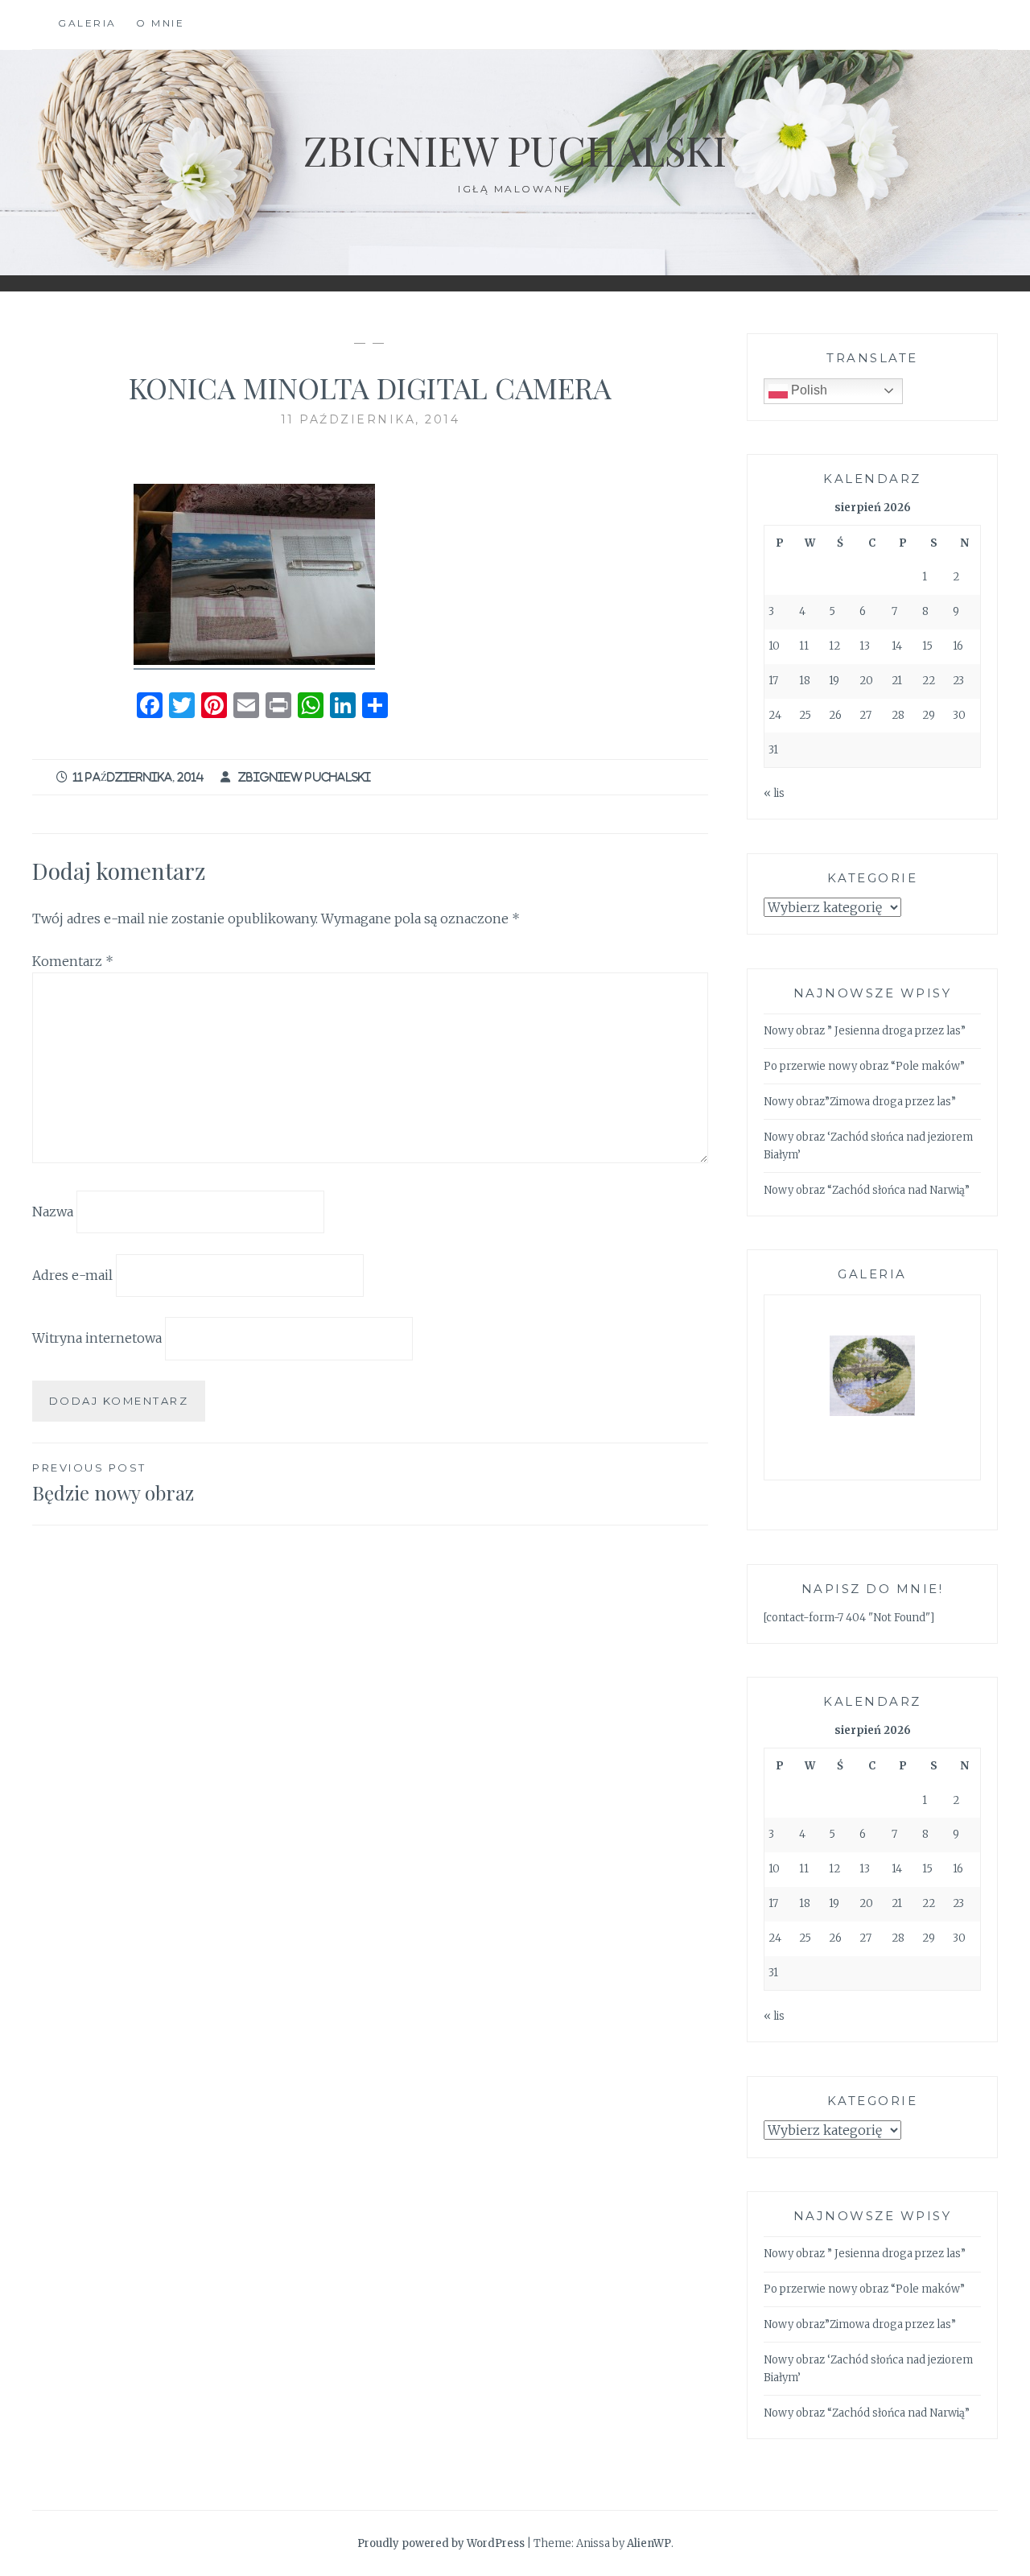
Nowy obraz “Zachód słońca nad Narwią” (867, 1190)
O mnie (160, 23)
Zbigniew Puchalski (515, 150)
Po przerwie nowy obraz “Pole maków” (864, 1066)
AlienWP (649, 2543)
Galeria (87, 23)
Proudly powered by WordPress (441, 2543)
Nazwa (53, 1212)
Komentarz (73, 961)
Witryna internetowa (97, 1338)
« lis (774, 793)
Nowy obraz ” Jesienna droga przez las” (865, 1031)
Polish (808, 390)
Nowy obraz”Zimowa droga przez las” (860, 1102)
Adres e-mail (72, 1274)
